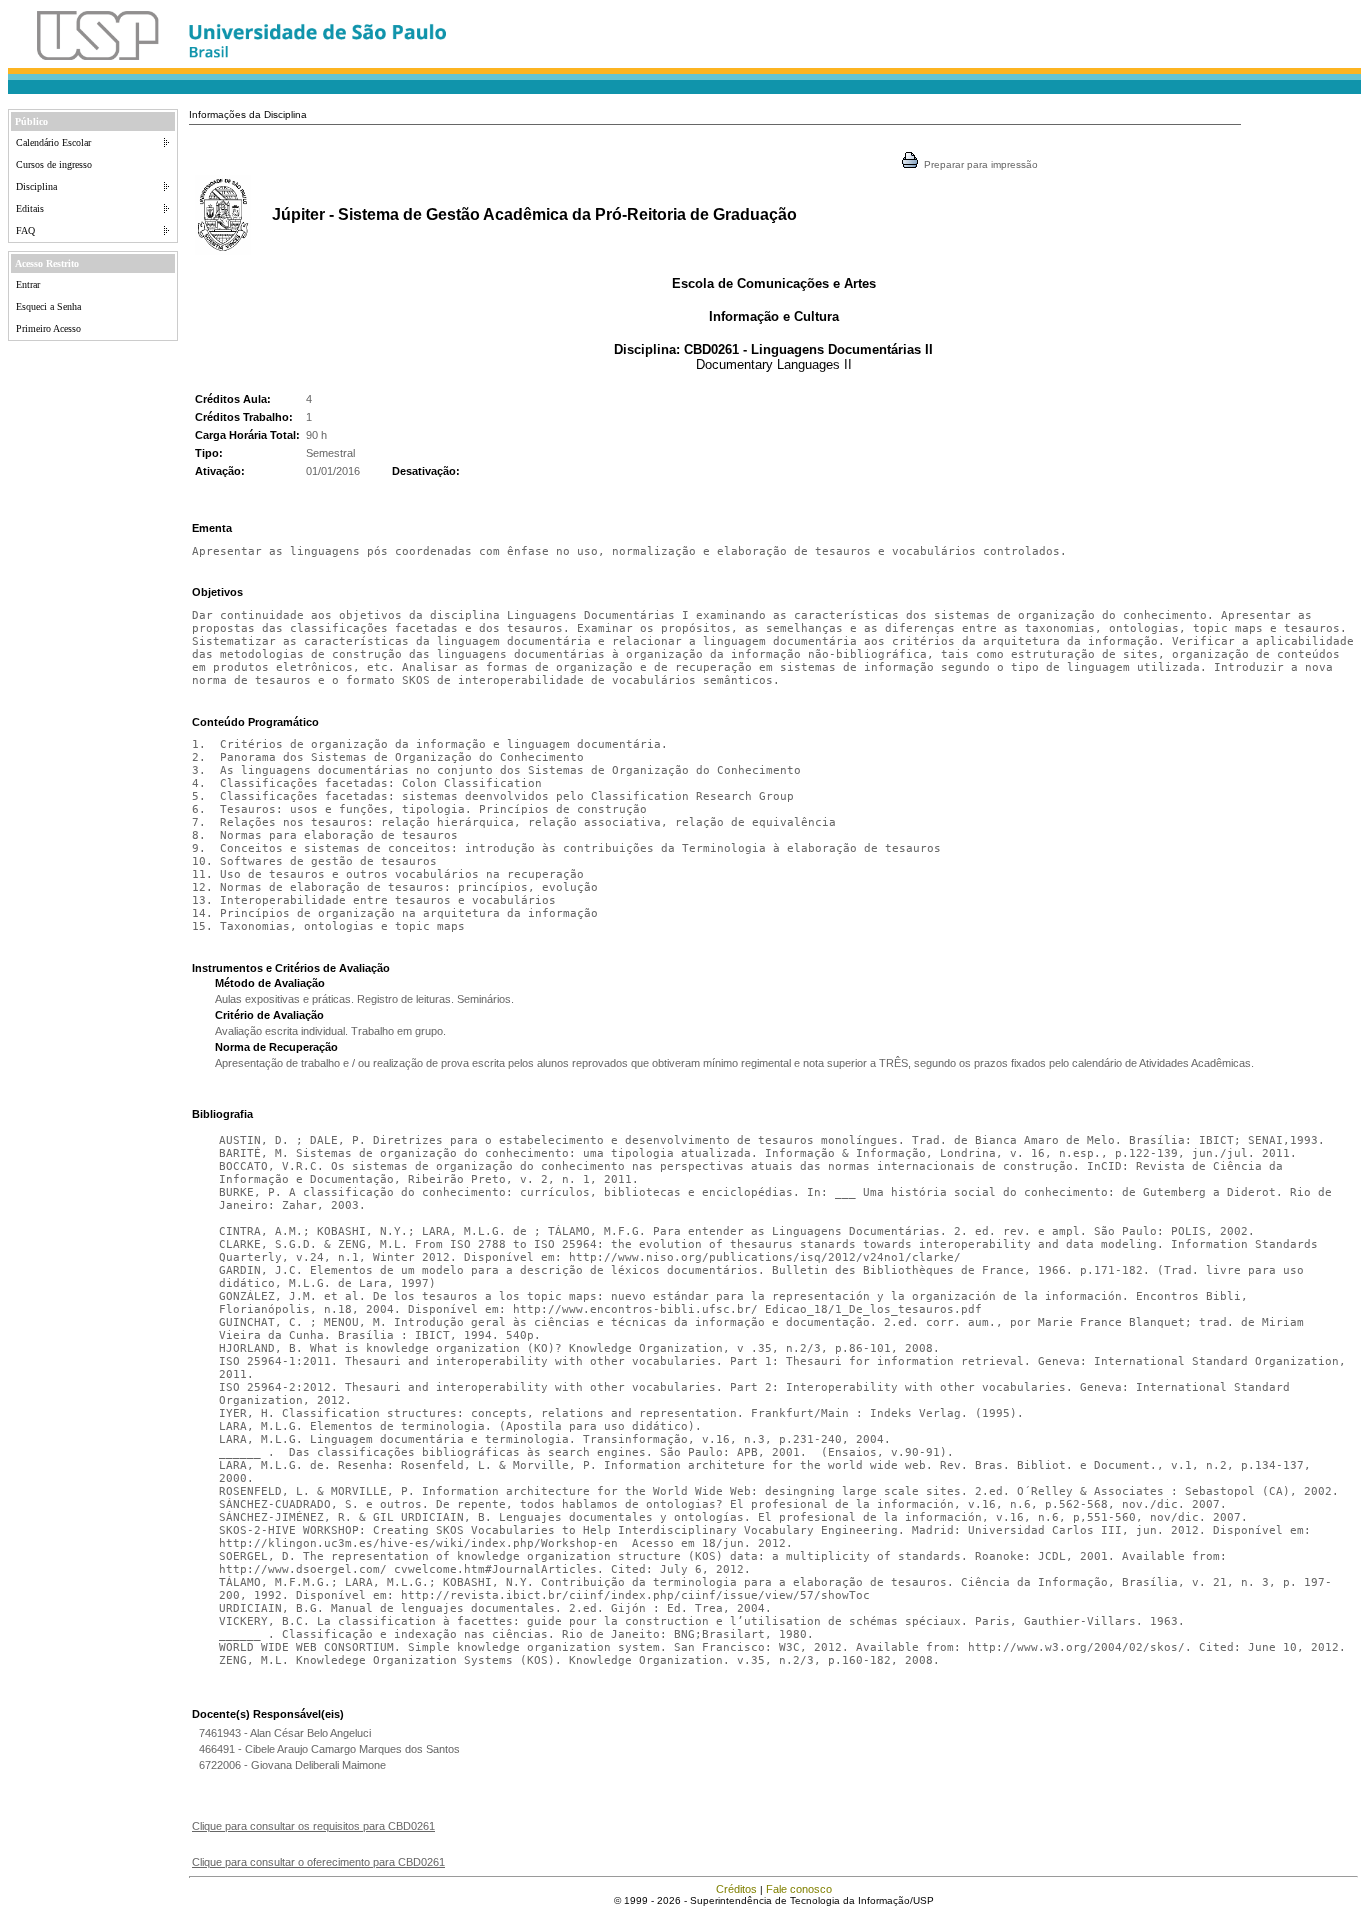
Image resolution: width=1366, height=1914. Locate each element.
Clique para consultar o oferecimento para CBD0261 (318, 1862)
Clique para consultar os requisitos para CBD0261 (313, 1826)
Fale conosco (799, 1889)
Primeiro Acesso (48, 328)
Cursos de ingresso (54, 164)
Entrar (28, 284)
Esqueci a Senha (48, 306)
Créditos (736, 1889)
